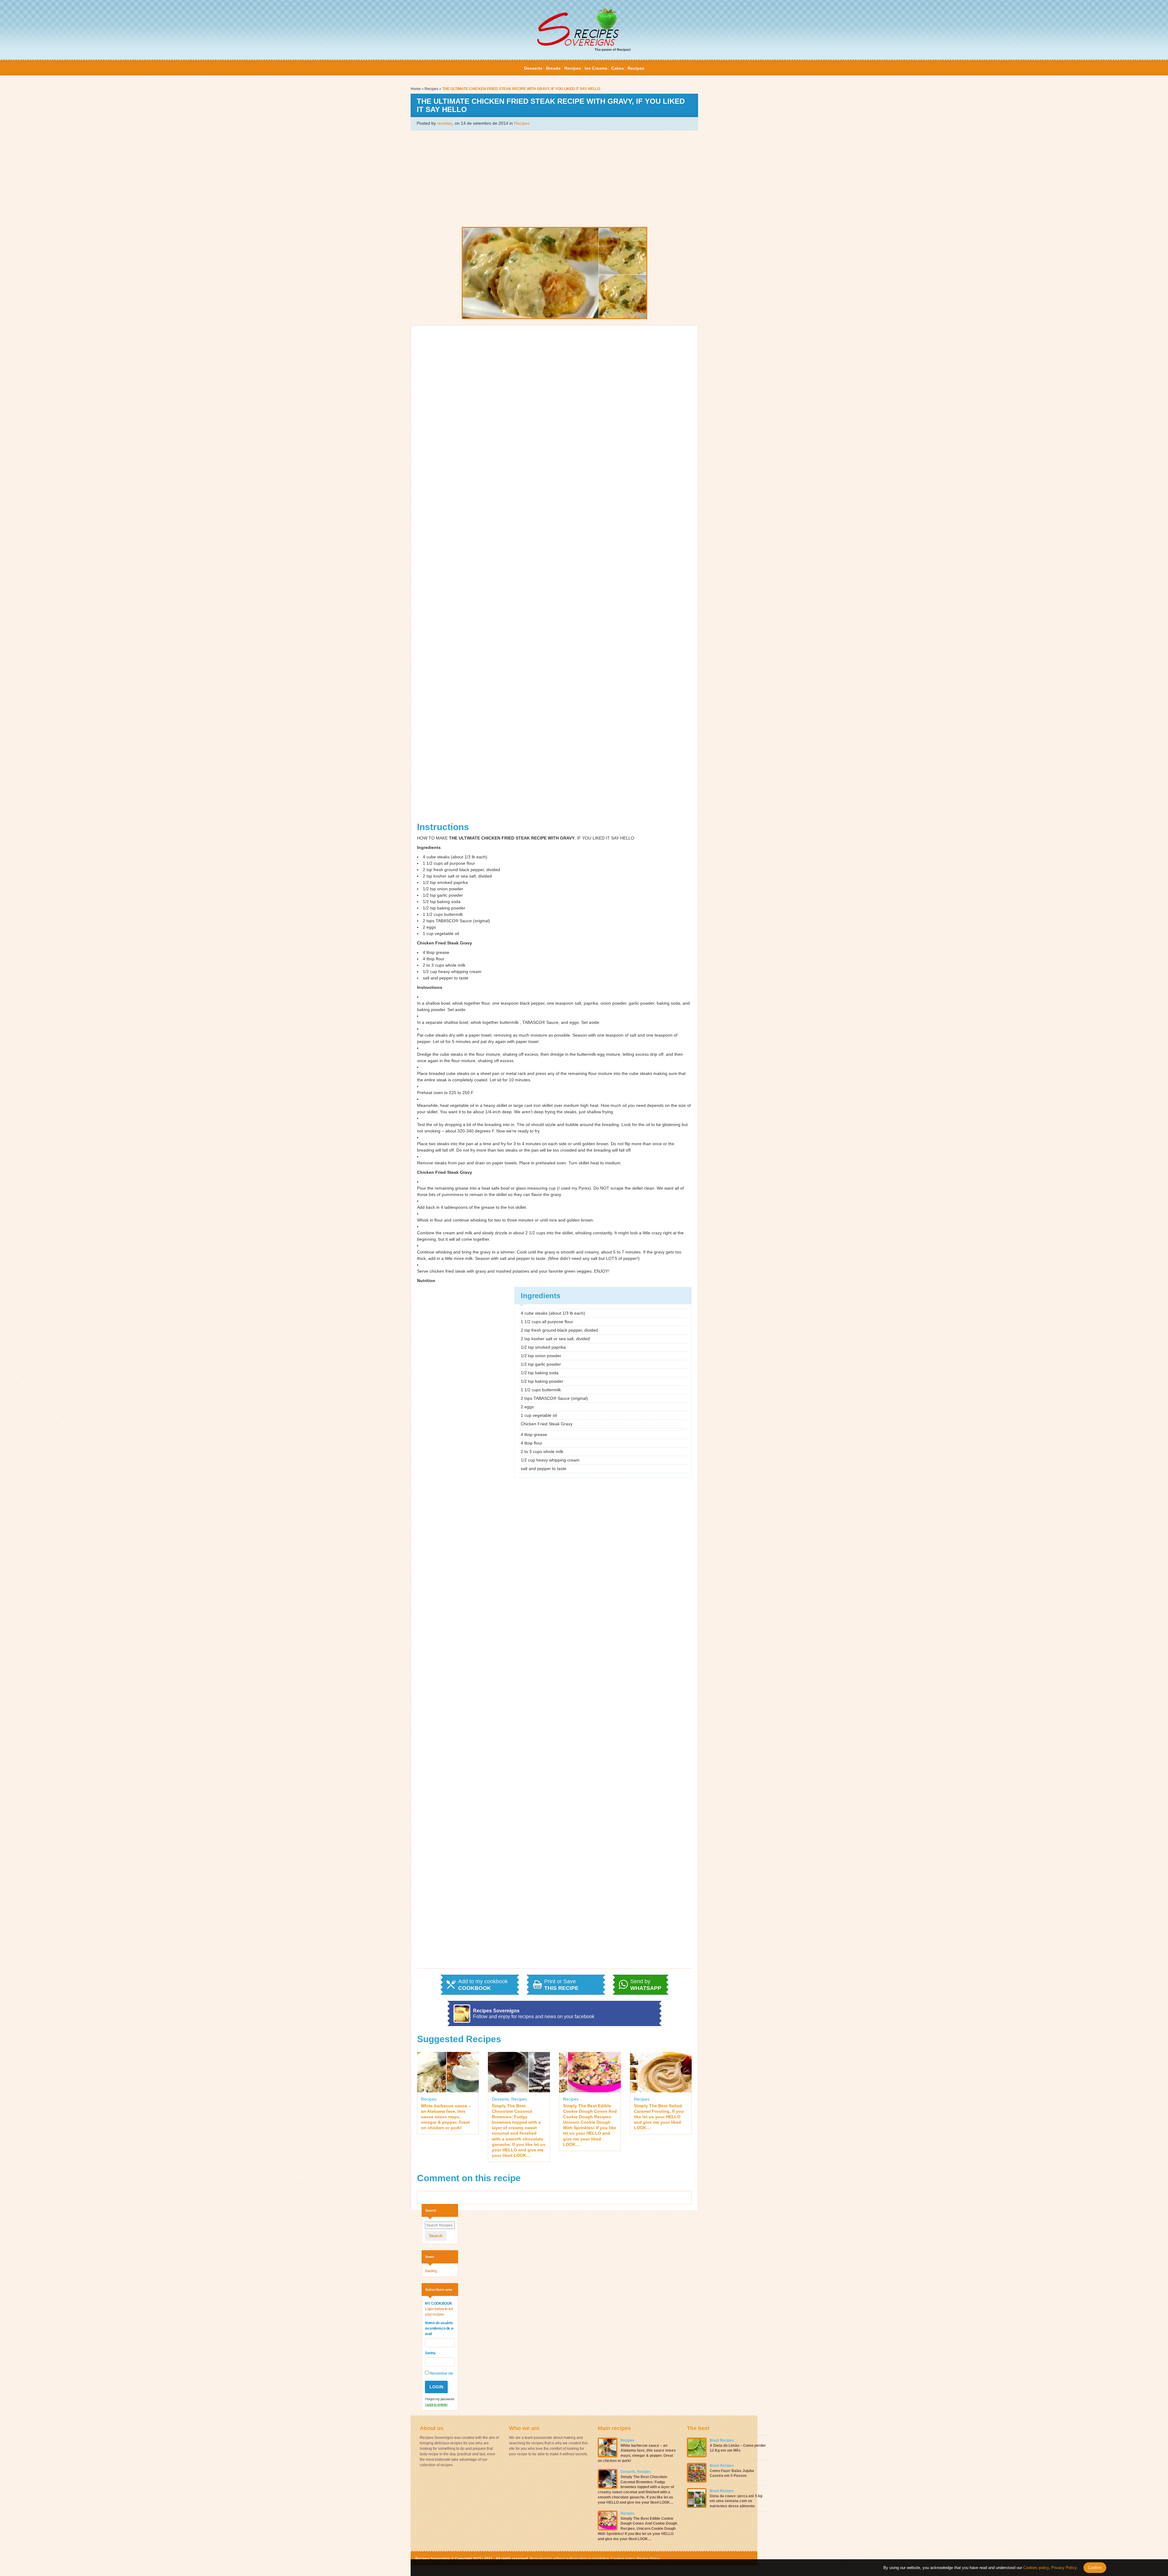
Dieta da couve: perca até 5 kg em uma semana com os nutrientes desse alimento (736, 2501)
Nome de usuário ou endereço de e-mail (440, 2328)
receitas (445, 123)
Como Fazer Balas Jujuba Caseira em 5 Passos (732, 2473)
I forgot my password (440, 2399)
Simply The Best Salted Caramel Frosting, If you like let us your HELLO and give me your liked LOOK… (659, 2117)
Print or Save (561, 1985)
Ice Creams (596, 68)
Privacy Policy (647, 2559)
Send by (646, 1985)
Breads (553, 68)
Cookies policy (622, 2559)
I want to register (436, 2404)
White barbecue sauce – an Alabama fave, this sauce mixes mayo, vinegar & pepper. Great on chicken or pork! (446, 2117)
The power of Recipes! (613, 50)
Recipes (573, 68)
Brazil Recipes (722, 2440)
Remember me (441, 2373)
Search (436, 2236)
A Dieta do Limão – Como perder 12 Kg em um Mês (738, 2448)
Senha (430, 2353)
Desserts (533, 68)
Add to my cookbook (483, 1985)
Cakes (617, 68)
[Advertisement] (554, 178)
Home (416, 89)
